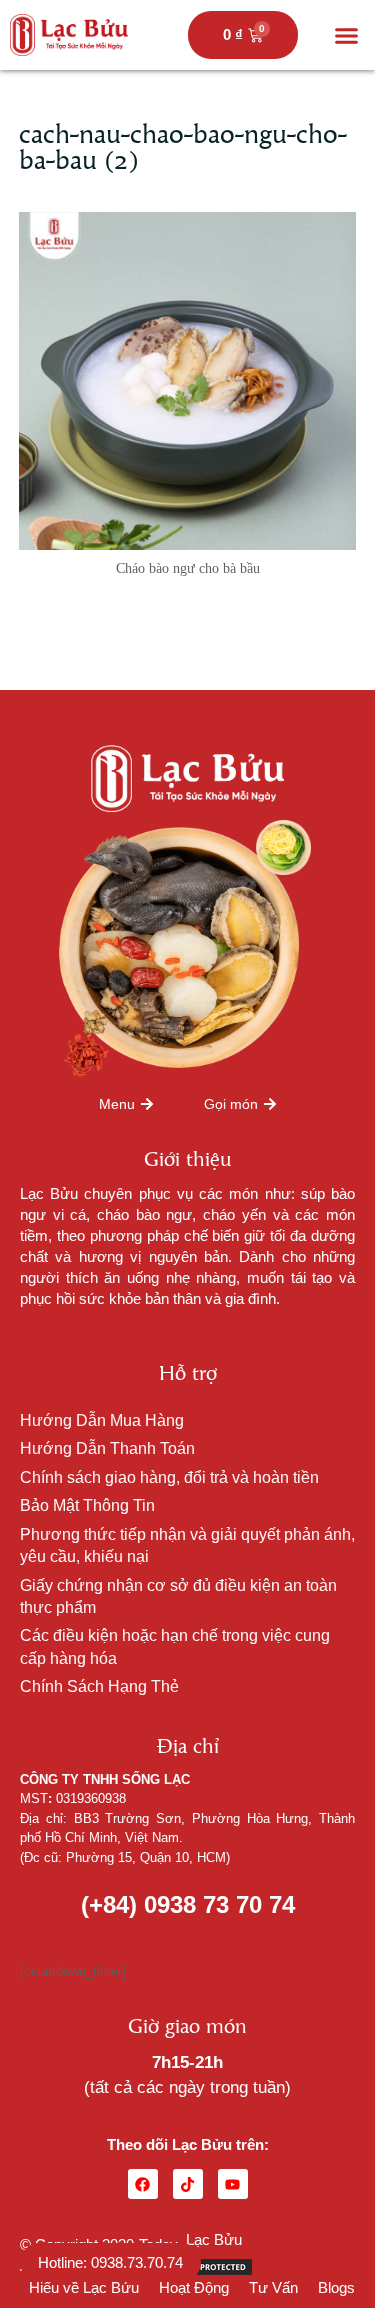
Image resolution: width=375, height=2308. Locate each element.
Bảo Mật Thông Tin (87, 1505)
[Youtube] (233, 2184)
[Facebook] (143, 2184)
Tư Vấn (273, 2287)
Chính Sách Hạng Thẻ (99, 1686)
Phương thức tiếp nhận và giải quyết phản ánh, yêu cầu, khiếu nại (187, 1545)
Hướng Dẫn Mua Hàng (102, 1420)
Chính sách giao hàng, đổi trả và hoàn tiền (169, 1477)
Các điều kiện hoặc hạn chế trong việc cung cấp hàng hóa (175, 1646)
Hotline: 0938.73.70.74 (110, 2262)
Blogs (336, 2287)
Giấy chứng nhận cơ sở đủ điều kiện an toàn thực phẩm (178, 1596)
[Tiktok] (188, 2184)
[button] (347, 35)
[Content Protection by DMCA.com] (204, 2265)
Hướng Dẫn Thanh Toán (107, 1448)
